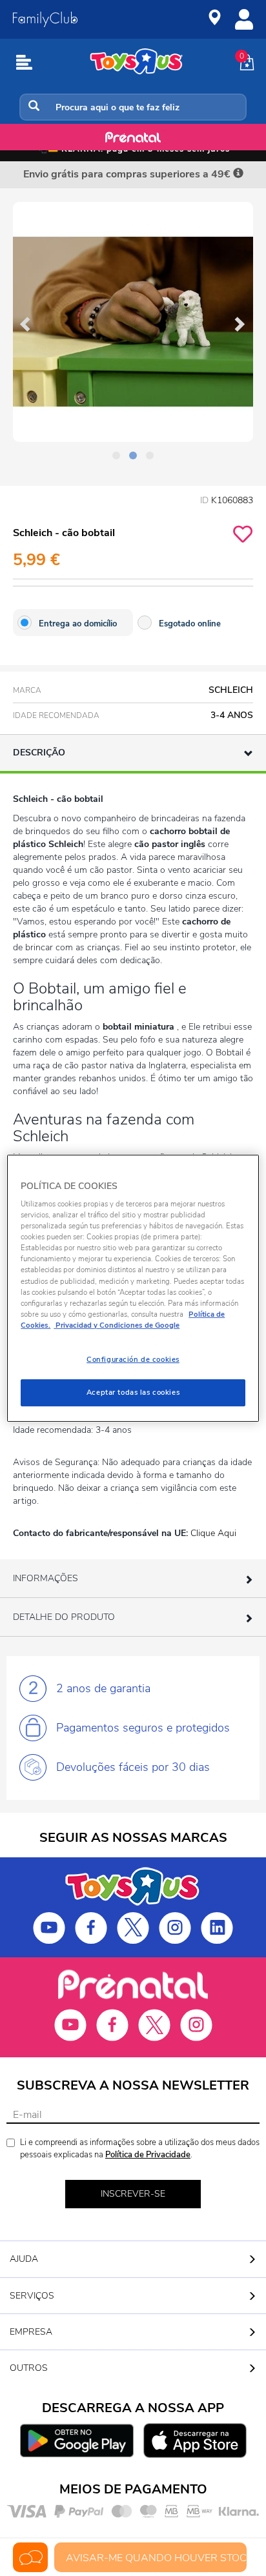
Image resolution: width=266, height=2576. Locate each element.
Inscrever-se (133, 2194)
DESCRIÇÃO (39, 753)
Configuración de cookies (133, 1359)
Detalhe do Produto (64, 1617)
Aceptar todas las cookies (133, 1392)
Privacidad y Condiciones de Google (117, 1325)
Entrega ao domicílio (78, 624)
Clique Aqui (213, 1533)
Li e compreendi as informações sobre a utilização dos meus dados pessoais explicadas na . (140, 2149)
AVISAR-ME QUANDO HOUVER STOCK (156, 2558)
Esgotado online (190, 624)
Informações (46, 1578)
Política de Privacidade (148, 2155)
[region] (133, 1288)
